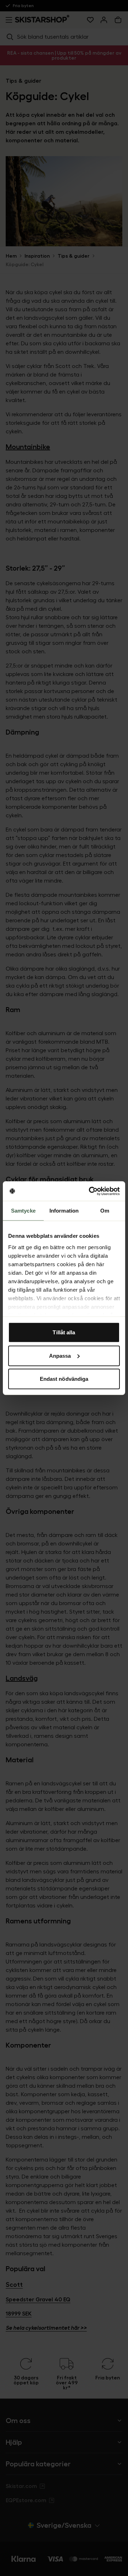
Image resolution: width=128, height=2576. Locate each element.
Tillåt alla (64, 1332)
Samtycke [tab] (23, 1211)
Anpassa (60, 1355)
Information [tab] (64, 1211)
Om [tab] (105, 1211)
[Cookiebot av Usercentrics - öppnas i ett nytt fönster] (90, 1191)
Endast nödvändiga (64, 1379)
